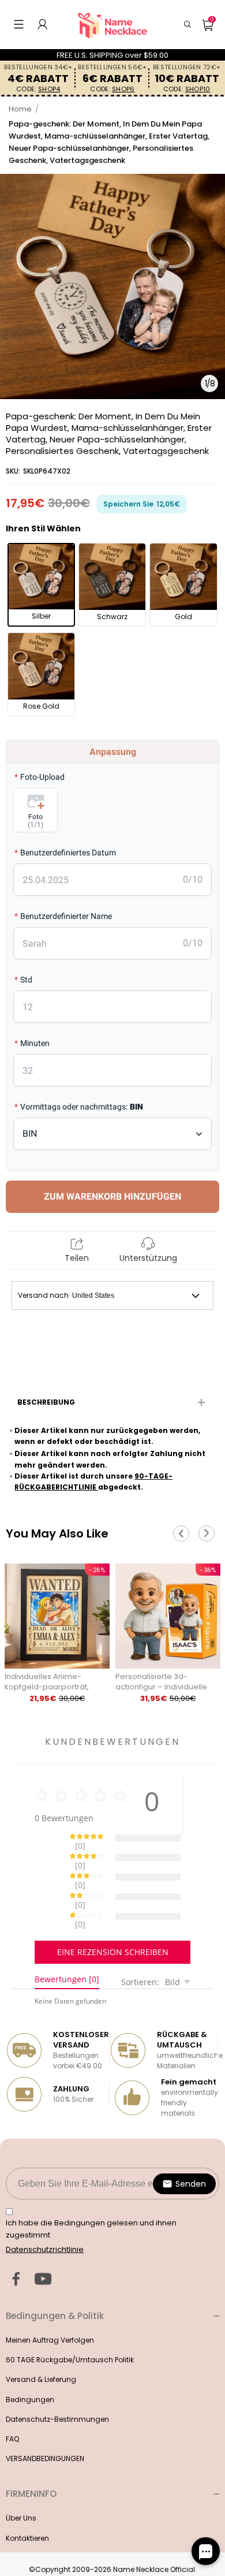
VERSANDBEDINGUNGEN (45, 2418)
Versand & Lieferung (41, 2339)
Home (20, 109)
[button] (19, 24)
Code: (38, 89)
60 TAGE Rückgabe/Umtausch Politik (70, 2319)
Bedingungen (30, 2359)
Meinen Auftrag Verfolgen (50, 2300)
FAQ (12, 2398)
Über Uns (21, 2478)
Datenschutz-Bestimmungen (57, 2379)
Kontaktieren (27, 2498)
